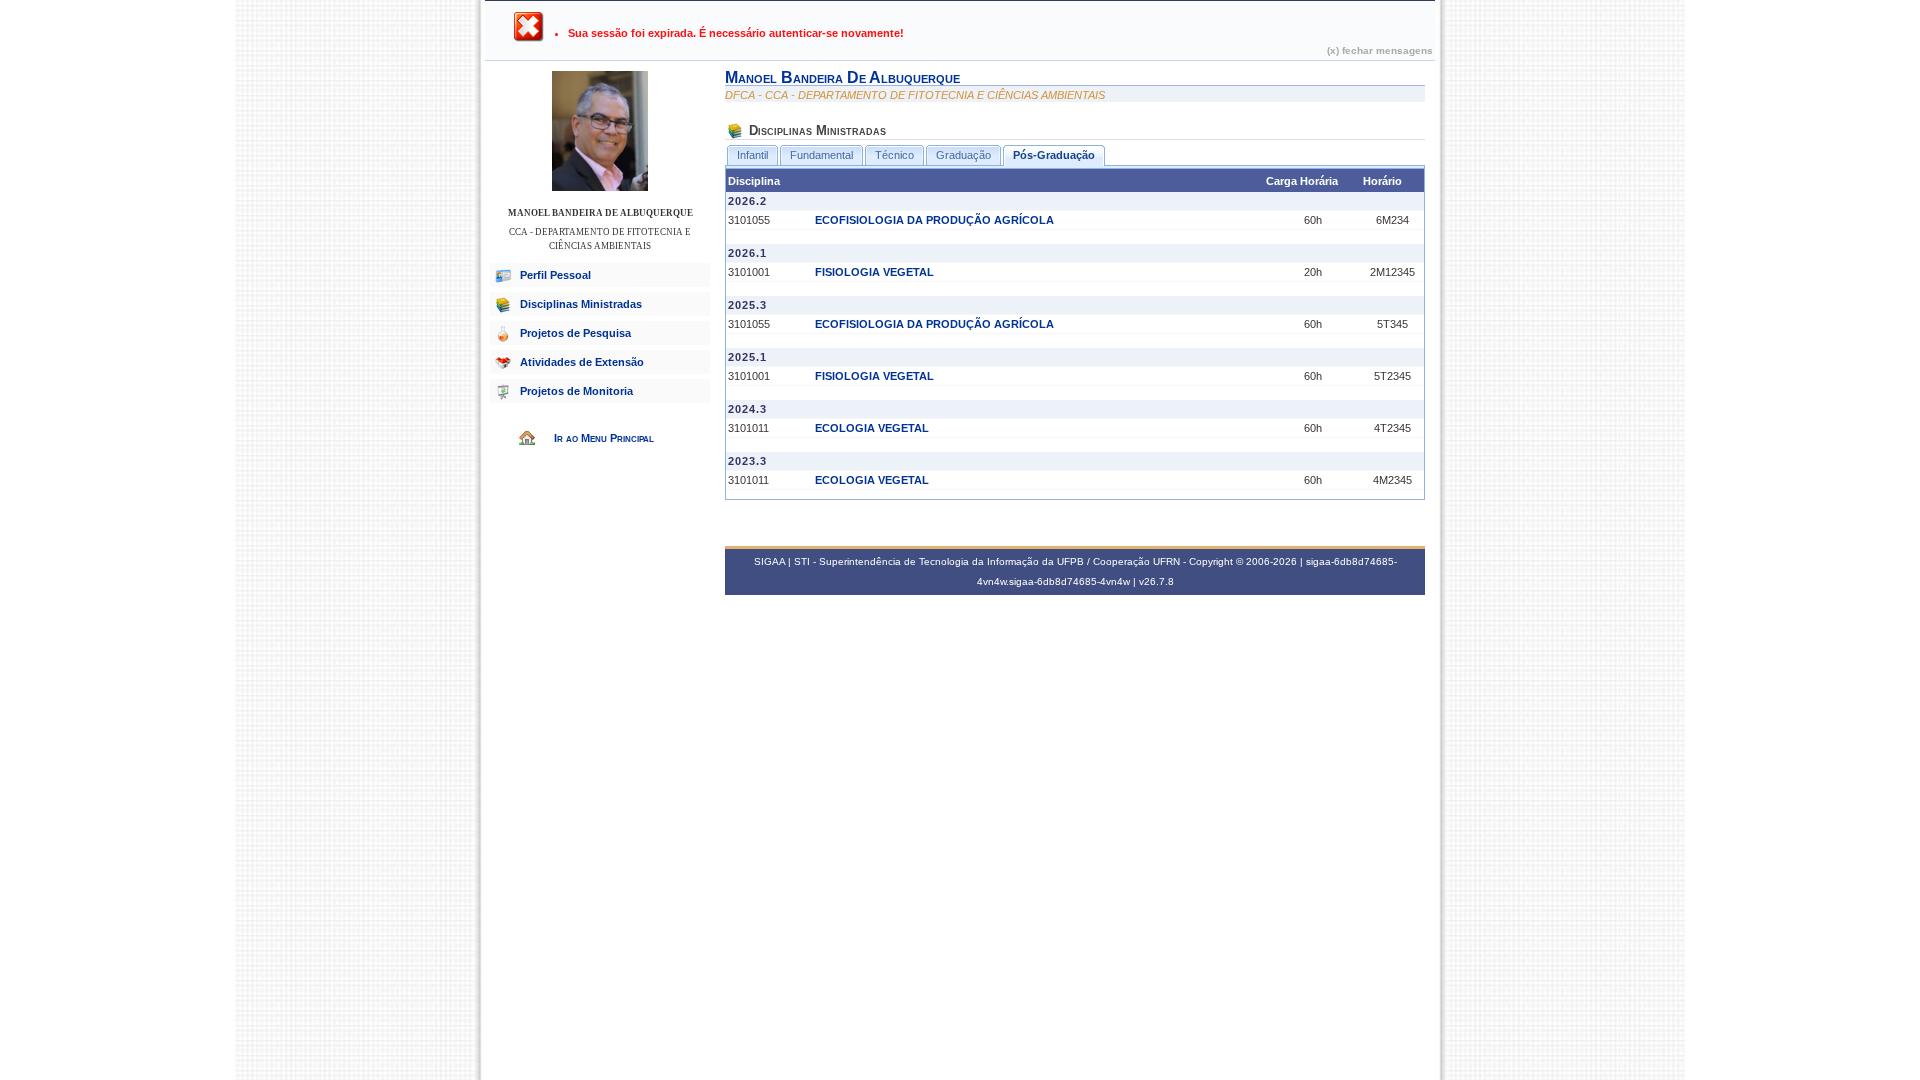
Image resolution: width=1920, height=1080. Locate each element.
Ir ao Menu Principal (604, 438)
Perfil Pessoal (555, 275)
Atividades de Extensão (582, 362)
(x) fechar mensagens (1380, 50)
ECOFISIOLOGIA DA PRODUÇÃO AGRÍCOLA (934, 220)
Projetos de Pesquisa (575, 333)
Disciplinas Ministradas (581, 304)
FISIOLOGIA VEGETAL (874, 272)
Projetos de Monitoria (576, 391)
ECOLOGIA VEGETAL (872, 428)
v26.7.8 (1156, 581)
